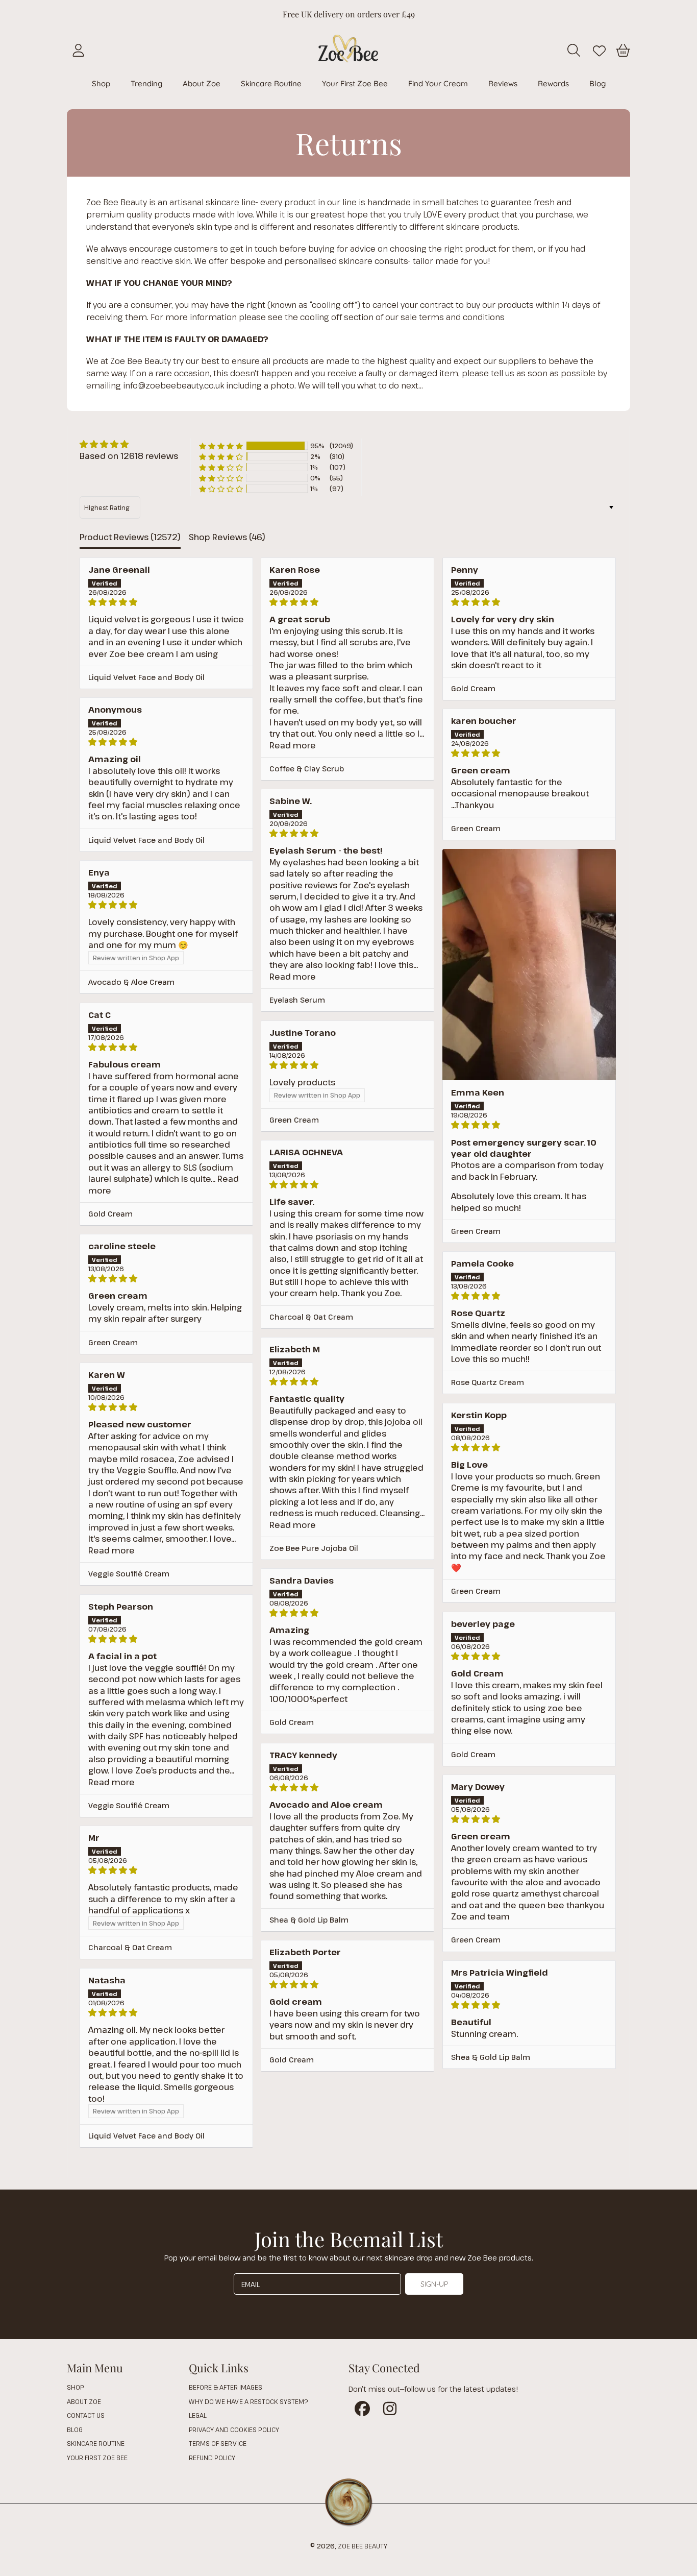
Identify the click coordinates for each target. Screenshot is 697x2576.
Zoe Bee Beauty (363, 2546)
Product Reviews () (130, 537)
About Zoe (84, 2401)
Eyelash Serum (297, 1000)
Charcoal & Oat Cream (311, 1317)
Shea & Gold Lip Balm (309, 1920)
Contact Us (86, 2415)
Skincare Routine (96, 2443)
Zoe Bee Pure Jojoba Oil (314, 1548)
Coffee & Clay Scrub (307, 769)
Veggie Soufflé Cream (129, 1574)
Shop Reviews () (227, 537)
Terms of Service (218, 2443)
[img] (129, 444)
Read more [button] (293, 745)
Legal (198, 2415)
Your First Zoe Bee (97, 2458)
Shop (75, 2387)
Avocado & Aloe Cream (131, 982)
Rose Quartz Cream (488, 1382)
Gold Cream (473, 688)
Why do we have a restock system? (248, 2401)
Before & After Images (226, 2387)
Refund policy (212, 2458)
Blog (75, 2429)
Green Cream (476, 828)
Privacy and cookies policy (234, 2429)
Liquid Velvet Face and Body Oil (146, 677)
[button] (576, 51)
